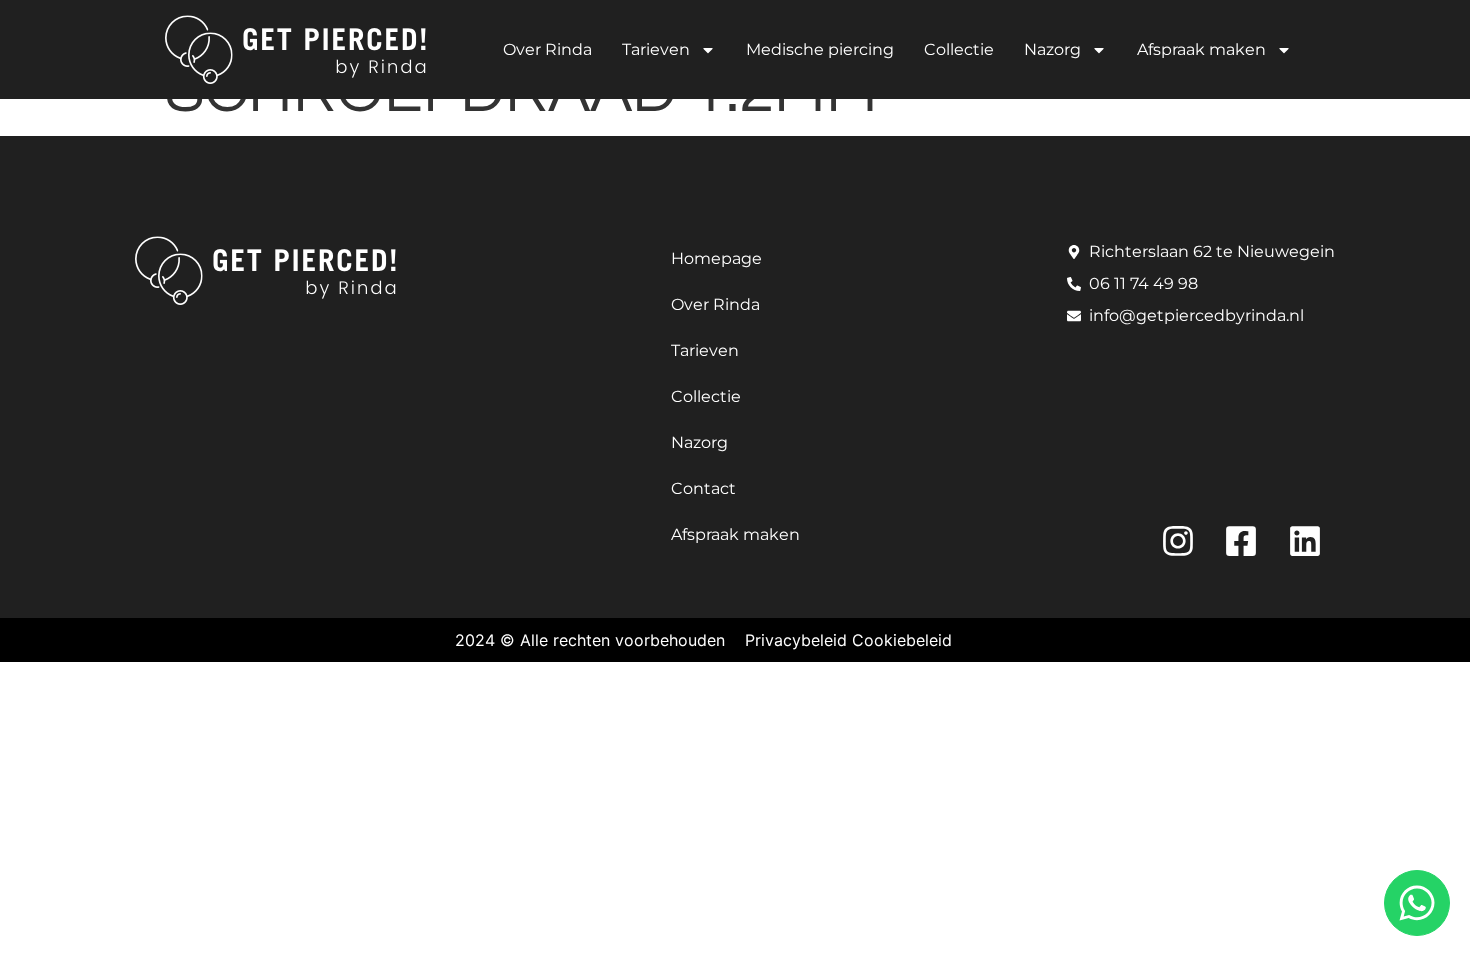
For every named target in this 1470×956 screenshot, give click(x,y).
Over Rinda (547, 49)
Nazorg (1052, 49)
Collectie (959, 49)
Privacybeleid (796, 640)
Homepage (716, 258)
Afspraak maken (1201, 49)
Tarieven (656, 49)
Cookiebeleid (902, 640)
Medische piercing (820, 49)
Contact (703, 488)
